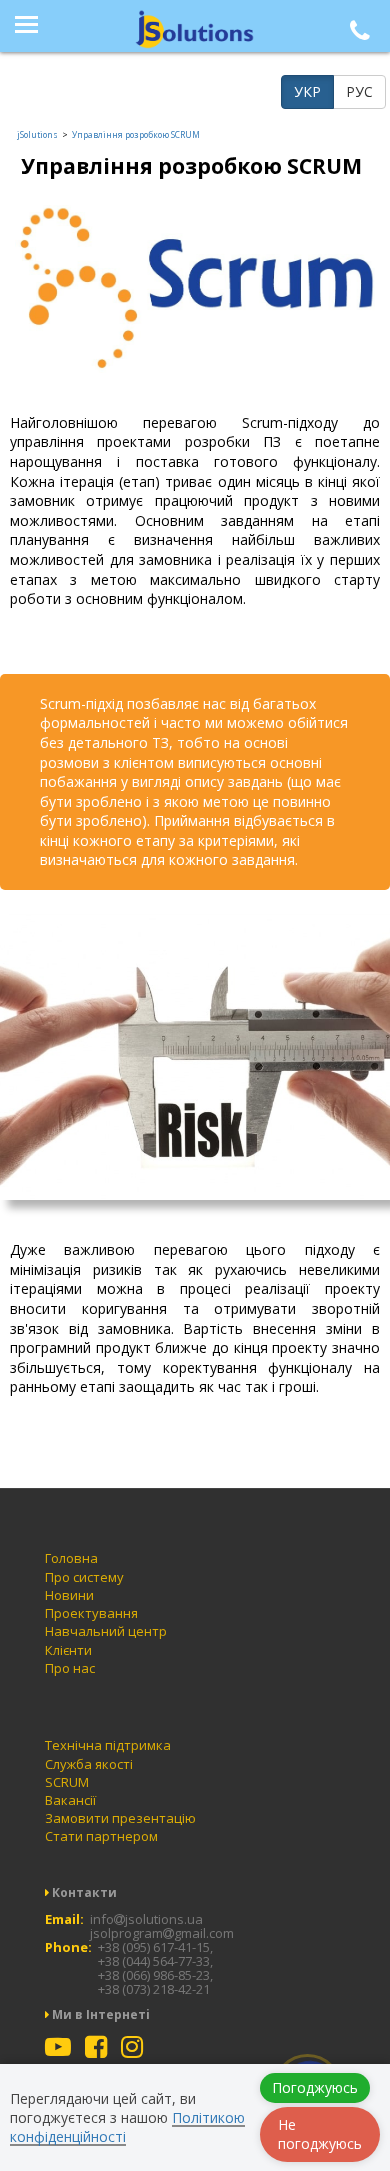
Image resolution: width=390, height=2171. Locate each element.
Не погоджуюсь (320, 2134)
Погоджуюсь (315, 2087)
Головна (71, 1558)
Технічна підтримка (108, 1745)
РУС (359, 91)
